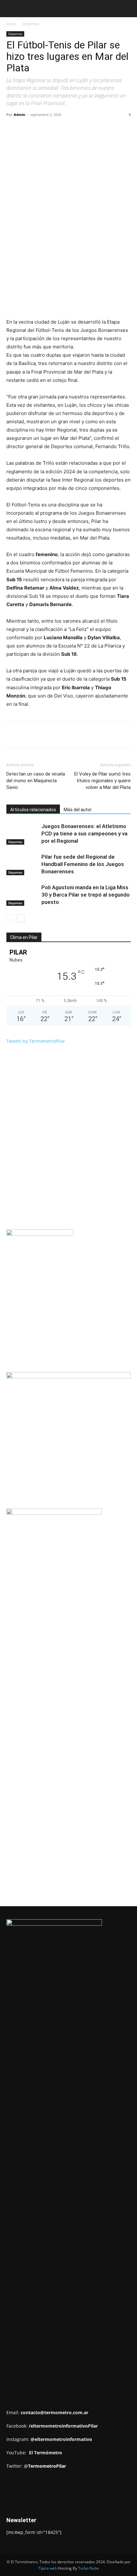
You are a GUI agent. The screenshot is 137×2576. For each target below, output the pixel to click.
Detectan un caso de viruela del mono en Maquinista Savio (36, 781)
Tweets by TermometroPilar (36, 1041)
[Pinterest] (62, 129)
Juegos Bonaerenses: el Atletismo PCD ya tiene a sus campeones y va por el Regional (84, 834)
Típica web (48, 2568)
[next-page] (21, 918)
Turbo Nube (89, 2568)
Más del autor (78, 810)
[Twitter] (47, 129)
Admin (19, 114)
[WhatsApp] (77, 129)
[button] (11, 9)
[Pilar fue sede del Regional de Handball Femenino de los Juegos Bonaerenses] (22, 864)
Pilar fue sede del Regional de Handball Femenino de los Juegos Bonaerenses (83, 864)
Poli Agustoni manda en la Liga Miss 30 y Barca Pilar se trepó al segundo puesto (86, 895)
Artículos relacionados (33, 810)
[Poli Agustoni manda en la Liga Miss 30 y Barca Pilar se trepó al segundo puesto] (22, 895)
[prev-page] (10, 918)
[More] (92, 129)
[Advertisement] (72, 1597)
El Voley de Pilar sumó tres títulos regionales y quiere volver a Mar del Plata (102, 781)
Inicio (11, 24)
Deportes (31, 24)
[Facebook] (33, 129)
